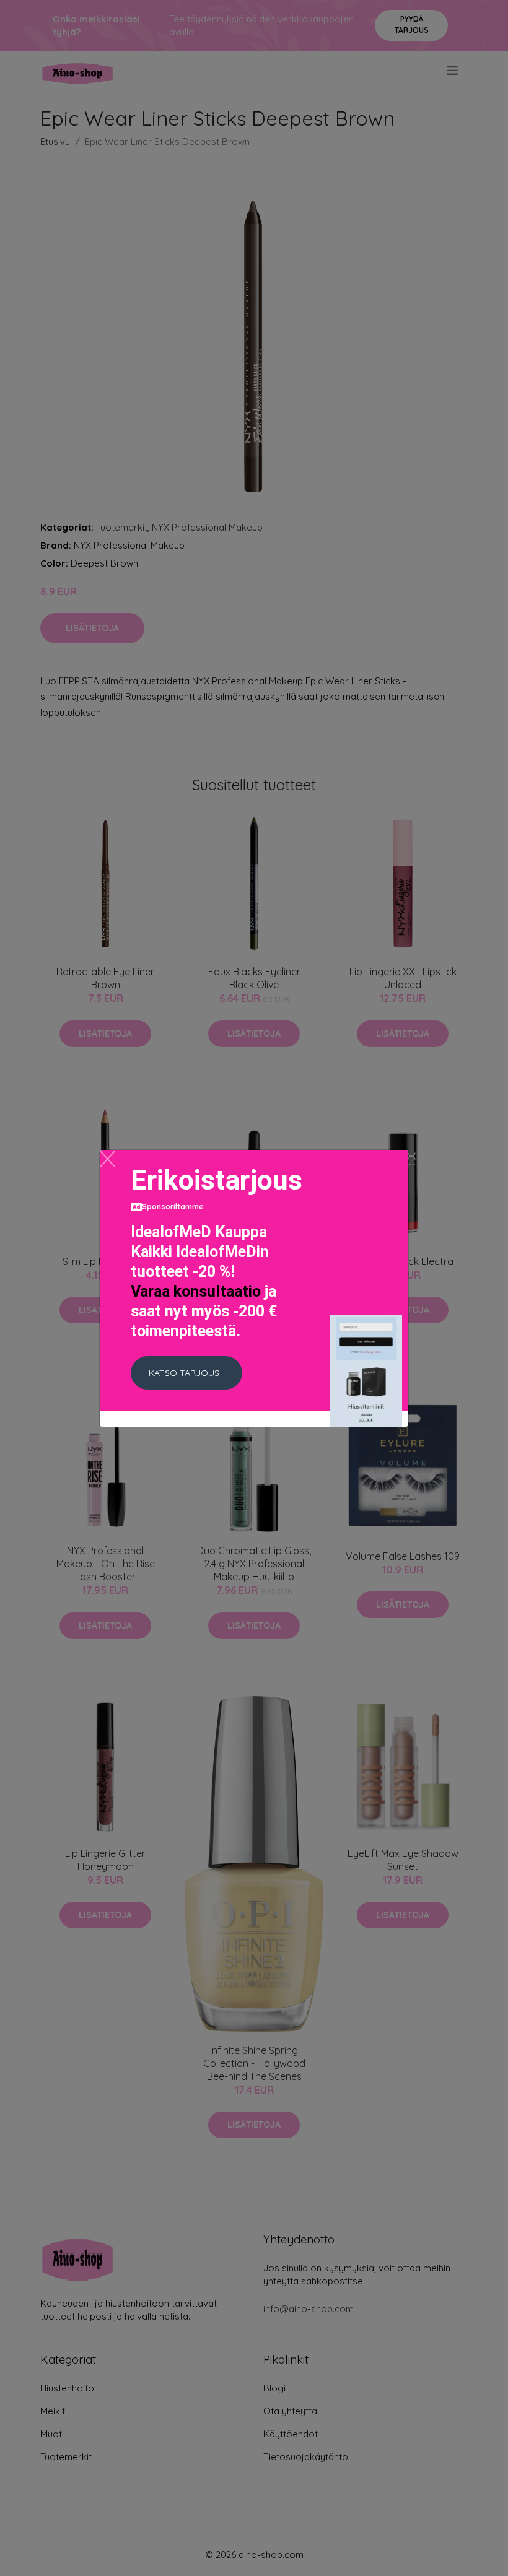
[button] (186, 1373)
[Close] (107, 1159)
